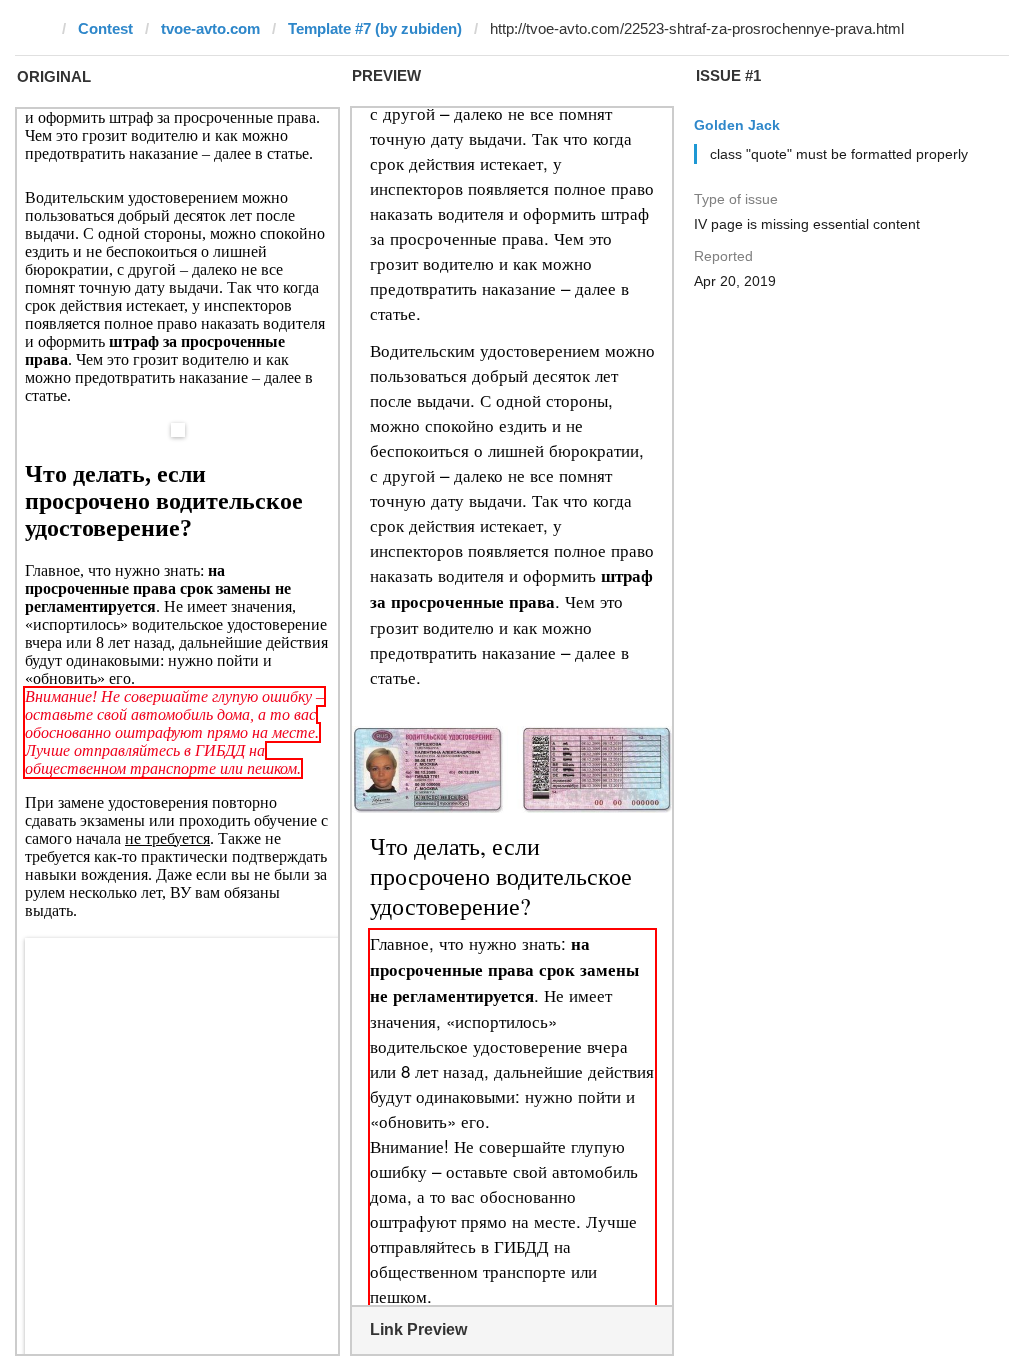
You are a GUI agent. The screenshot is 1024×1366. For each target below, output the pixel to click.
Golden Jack (737, 125)
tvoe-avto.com (210, 28)
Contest (105, 28)
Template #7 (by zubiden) (375, 28)
